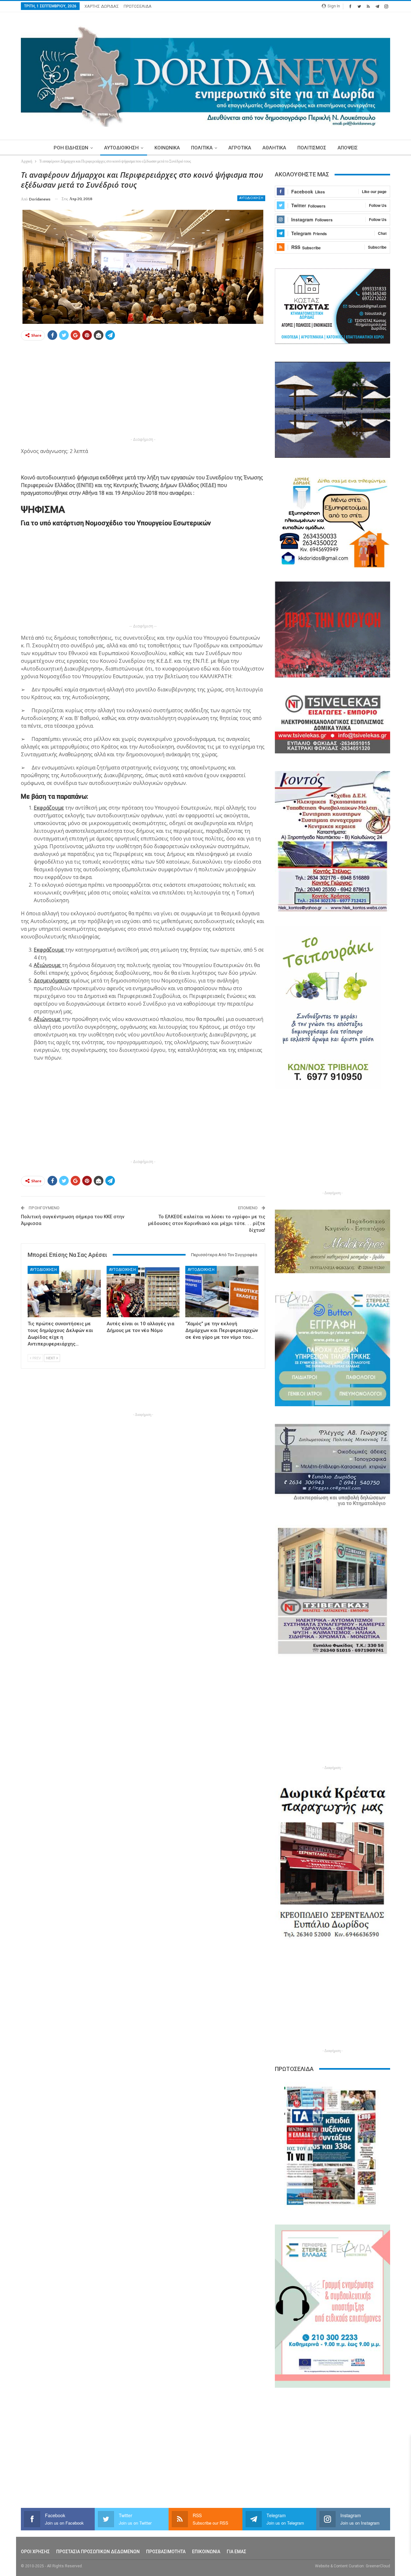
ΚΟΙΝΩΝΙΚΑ (167, 148)
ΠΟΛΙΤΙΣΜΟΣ (312, 148)
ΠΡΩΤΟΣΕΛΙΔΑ (138, 6)
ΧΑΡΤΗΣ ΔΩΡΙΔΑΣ (102, 6)
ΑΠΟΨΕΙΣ (348, 148)
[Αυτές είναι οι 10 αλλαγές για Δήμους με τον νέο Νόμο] (143, 1291)
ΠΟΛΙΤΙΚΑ (202, 148)
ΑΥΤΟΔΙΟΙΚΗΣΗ (121, 148)
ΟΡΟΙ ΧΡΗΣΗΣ (35, 2552)
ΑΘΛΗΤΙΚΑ (274, 148)
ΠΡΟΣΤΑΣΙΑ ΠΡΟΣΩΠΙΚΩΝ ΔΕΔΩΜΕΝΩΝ (98, 2552)
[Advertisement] (143, 391)
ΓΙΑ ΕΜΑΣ (236, 2552)
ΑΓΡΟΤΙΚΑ (240, 148)
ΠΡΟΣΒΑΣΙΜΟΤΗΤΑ (166, 2552)
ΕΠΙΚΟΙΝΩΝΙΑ (206, 2552)
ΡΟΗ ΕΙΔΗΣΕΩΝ (71, 148)
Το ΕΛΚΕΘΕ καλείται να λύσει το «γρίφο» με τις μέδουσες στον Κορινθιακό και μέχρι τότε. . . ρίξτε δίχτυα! (207, 1223)
